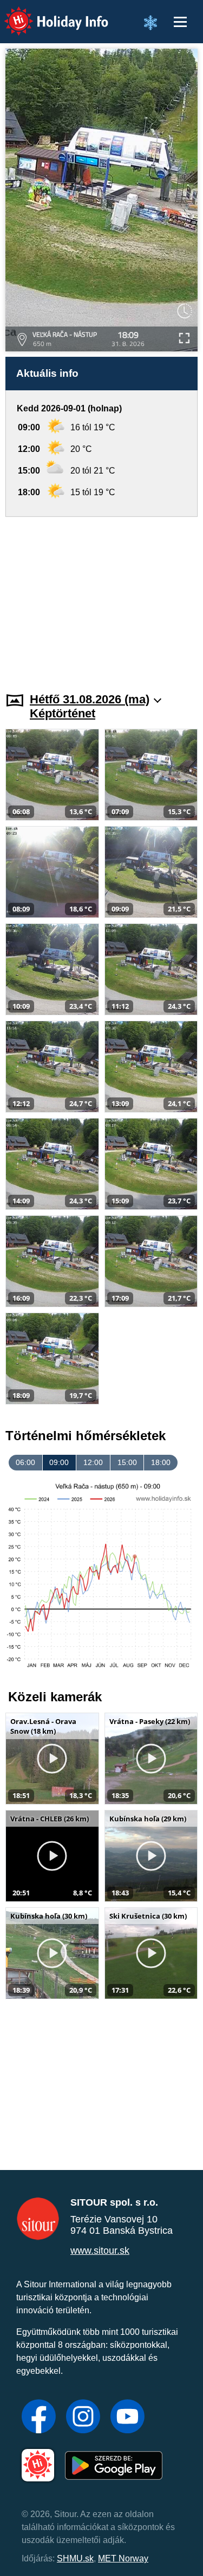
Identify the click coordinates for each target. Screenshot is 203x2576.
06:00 (25, 1462)
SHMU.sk (75, 2558)
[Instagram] (83, 2418)
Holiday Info (46, 14)
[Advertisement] (101, 598)
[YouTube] (127, 2418)
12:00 (93, 1462)
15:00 (127, 1462)
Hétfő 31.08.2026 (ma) (90, 699)
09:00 (59, 1462)
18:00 (161, 1462)
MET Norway (123, 2558)
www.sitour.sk (100, 2251)
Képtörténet (63, 713)
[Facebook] (39, 2418)
